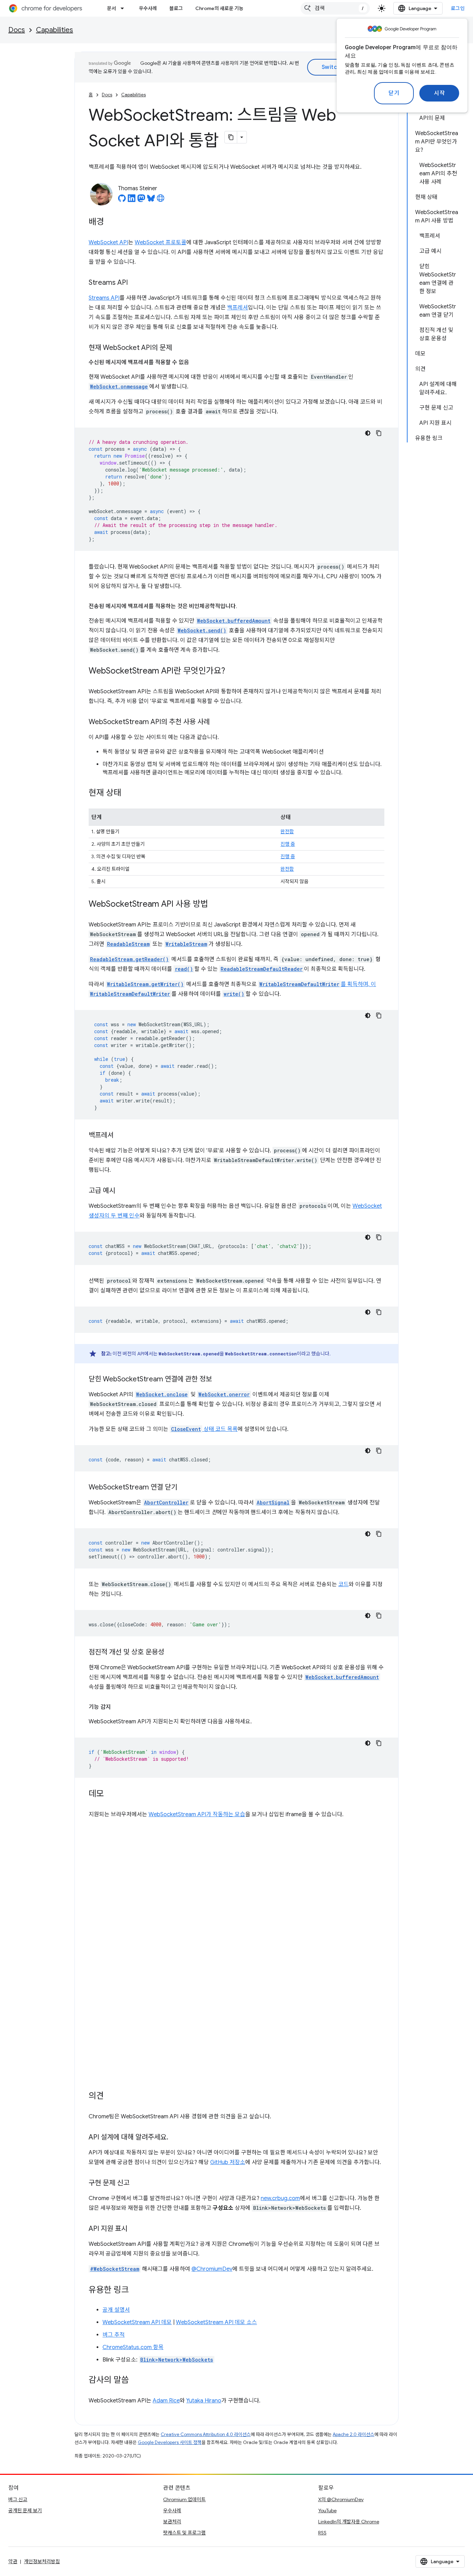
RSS (322, 2533)
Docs (17, 30)
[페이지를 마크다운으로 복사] (231, 137)
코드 (343, 1584)
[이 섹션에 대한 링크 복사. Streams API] (135, 283)
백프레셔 (238, 308)
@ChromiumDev (212, 2269)
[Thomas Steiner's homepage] (161, 200)
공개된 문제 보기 (25, 2511)
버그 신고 (18, 2499)
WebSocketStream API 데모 (137, 2322)
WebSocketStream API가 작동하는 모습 (197, 1814)
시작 (439, 93)
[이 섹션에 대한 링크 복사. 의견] (111, 2096)
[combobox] (335, 8)
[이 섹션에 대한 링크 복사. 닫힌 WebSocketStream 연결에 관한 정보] (219, 1380)
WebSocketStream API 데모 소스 (216, 2322)
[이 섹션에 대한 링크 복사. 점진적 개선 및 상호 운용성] (171, 1653)
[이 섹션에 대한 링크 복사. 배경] (111, 222)
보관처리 (172, 2522)
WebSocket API (108, 243)
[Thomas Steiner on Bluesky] (151, 200)
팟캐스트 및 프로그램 (184, 2533)
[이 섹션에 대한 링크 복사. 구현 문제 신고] (136, 2183)
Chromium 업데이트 (184, 2499)
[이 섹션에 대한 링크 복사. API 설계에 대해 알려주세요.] (175, 2138)
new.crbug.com (280, 2198)
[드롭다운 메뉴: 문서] (124, 8)
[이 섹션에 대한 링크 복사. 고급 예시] (122, 1191)
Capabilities (55, 30)
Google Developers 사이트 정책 (170, 2442)
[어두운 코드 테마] (368, 433)
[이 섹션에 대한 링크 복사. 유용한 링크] (136, 2291)
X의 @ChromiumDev (341, 2499)
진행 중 (288, 844)
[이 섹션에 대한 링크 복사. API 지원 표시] (134, 2229)
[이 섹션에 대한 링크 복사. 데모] (111, 1794)
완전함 (287, 832)
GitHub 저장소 (228, 2162)
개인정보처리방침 (42, 2561)
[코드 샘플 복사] (379, 433)
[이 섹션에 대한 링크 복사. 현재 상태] (128, 793)
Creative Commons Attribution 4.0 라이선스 (206, 2434)
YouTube (327, 2511)
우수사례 (148, 8)
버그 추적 (114, 2335)
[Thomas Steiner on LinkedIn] (132, 200)
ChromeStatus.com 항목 (133, 2347)
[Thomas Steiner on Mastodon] (141, 200)
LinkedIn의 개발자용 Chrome (349, 2522)
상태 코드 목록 (204, 1429)
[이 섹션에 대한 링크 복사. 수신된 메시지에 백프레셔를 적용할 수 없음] (196, 362)
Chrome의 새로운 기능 (219, 8)
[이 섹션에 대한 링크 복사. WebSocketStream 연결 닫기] (184, 1488)
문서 (111, 8)
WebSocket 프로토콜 (160, 243)
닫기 (394, 93)
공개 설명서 (116, 2310)
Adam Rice (166, 2401)
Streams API (104, 298)
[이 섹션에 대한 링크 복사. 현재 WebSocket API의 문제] (179, 348)
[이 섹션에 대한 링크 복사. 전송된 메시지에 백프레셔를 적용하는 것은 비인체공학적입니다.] (244, 606)
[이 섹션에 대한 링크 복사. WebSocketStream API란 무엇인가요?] (232, 671)
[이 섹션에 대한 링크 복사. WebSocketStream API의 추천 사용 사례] (217, 722)
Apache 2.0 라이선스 (354, 2434)
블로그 (176, 8)
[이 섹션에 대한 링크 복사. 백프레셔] (121, 1136)
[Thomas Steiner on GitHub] (122, 200)
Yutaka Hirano (204, 2401)
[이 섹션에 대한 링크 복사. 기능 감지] (118, 1707)
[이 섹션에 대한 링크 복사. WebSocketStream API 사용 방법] (215, 905)
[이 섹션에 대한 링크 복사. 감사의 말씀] (136, 2381)
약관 (13, 2561)
